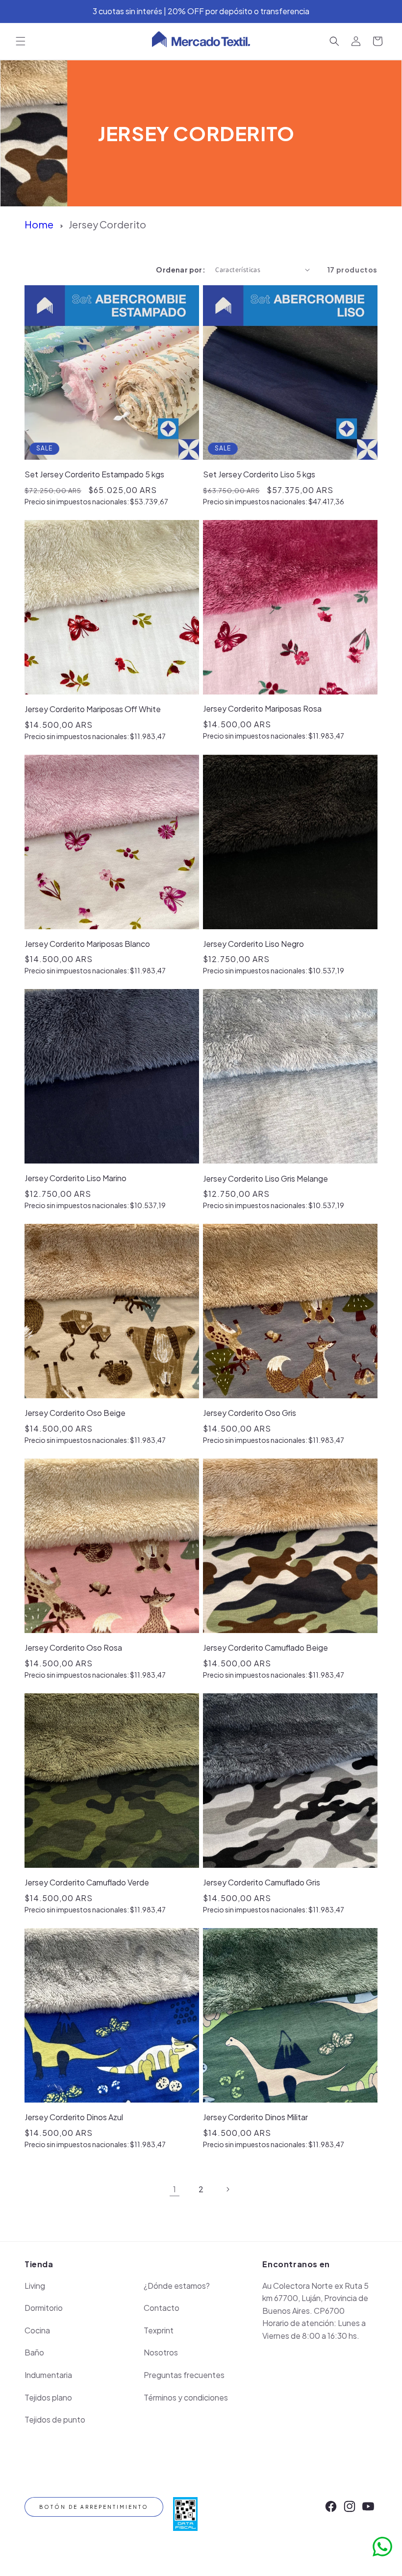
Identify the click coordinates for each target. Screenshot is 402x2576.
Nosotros (161, 2352)
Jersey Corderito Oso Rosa (73, 1647)
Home (39, 224)
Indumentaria (48, 2375)
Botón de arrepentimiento (94, 2507)
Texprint (159, 2330)
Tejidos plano (48, 2397)
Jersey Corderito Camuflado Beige (265, 1647)
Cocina (37, 2330)
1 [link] (175, 2189)
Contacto (162, 2308)
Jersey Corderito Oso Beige (75, 1413)
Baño (34, 2352)
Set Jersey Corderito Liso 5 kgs (259, 474)
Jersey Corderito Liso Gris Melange (265, 1178)
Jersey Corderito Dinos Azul (74, 2117)
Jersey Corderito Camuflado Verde (87, 1882)
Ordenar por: (181, 270)
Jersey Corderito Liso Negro (253, 944)
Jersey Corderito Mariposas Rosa (262, 708)
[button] (21, 41)
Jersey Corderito (107, 224)
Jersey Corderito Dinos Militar (255, 2117)
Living (35, 2286)
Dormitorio (44, 2308)
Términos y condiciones (186, 2397)
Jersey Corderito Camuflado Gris (262, 1882)
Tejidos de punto (55, 2419)
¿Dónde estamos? (177, 2286)
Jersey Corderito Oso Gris (250, 1413)
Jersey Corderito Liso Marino (75, 1178)
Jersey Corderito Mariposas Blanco (87, 944)
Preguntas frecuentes (184, 2375)
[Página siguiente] (227, 2189)
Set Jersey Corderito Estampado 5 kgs (94, 474)
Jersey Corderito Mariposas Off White (93, 709)
